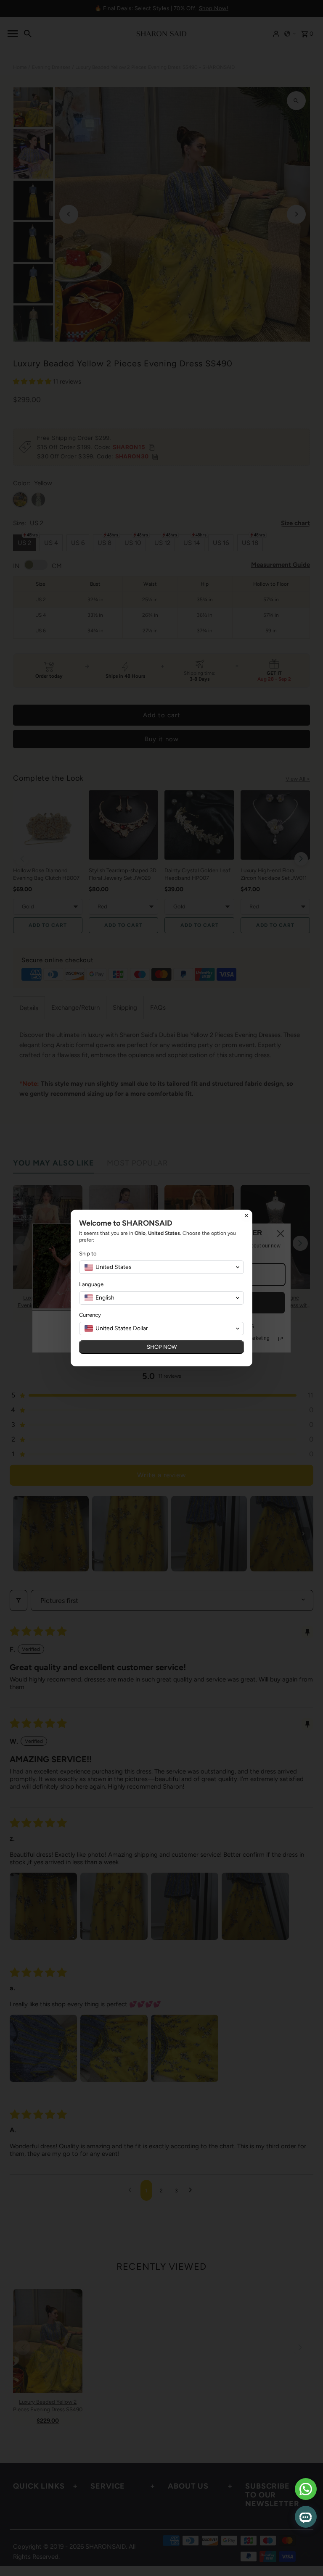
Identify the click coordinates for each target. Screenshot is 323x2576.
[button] (161, 1267)
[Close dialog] (246, 1216)
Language (91, 1284)
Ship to (88, 1254)
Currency (90, 1315)
